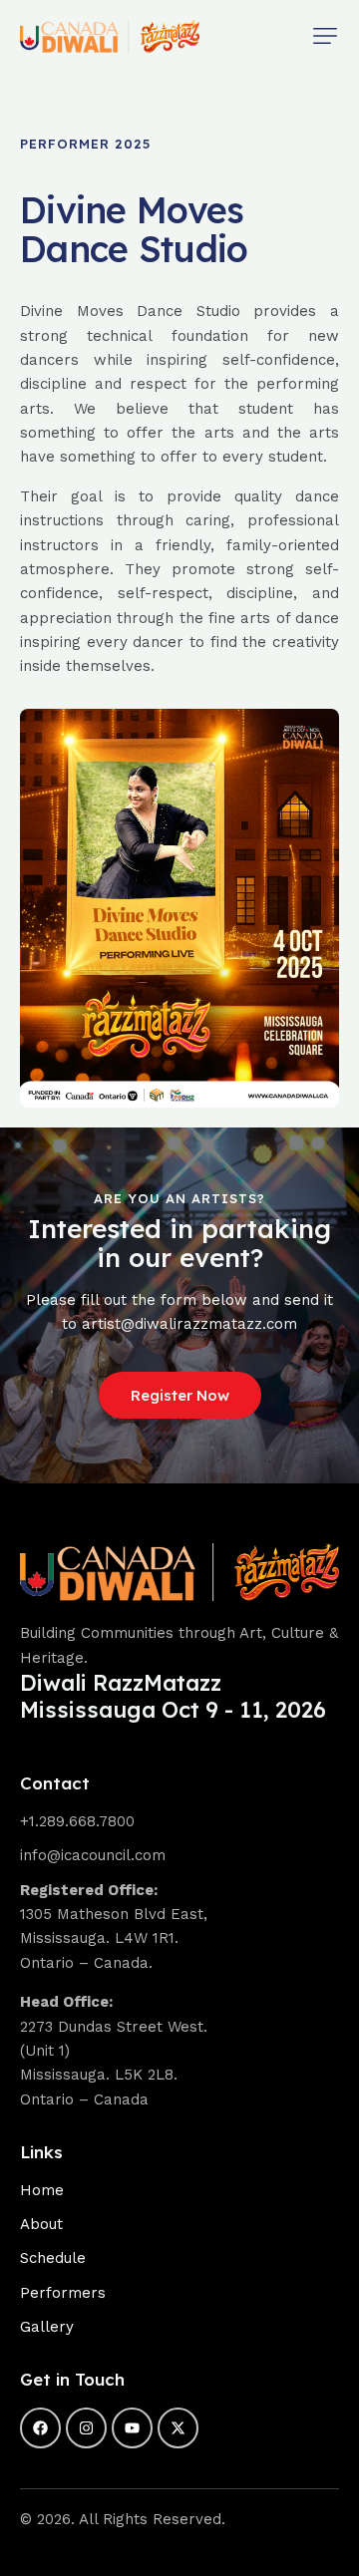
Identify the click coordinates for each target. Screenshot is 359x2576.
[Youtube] (132, 2428)
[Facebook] (40, 2428)
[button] (325, 36)
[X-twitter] (178, 2428)
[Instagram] (86, 2428)
